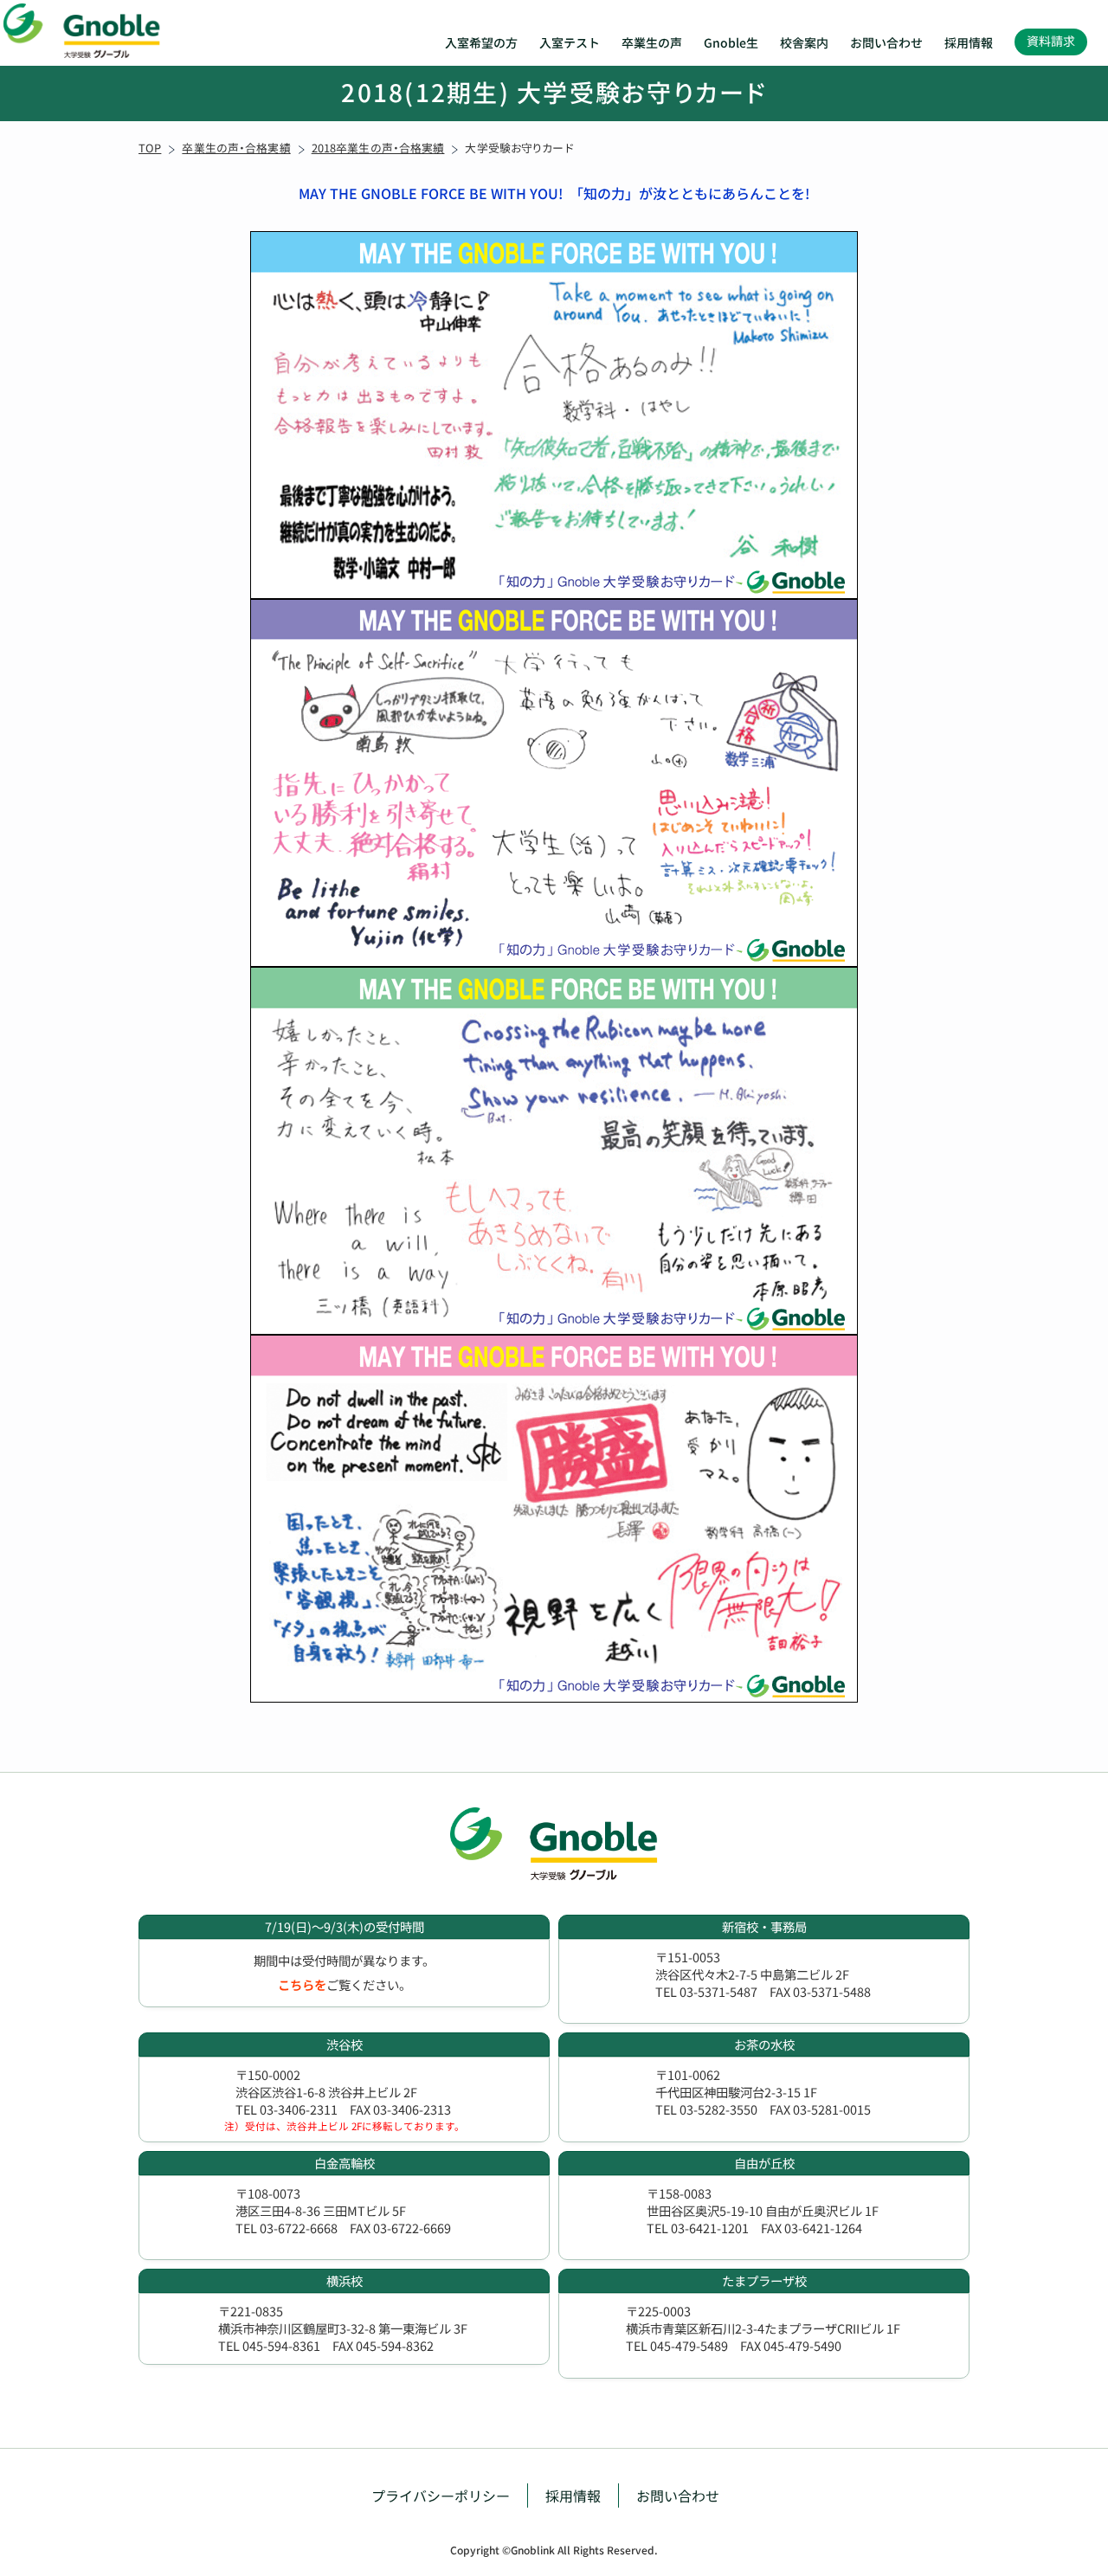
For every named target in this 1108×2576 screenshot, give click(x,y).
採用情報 (969, 42)
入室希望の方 (481, 42)
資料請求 (1051, 41)
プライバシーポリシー (441, 2495)
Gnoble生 (731, 42)
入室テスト (570, 42)
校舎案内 (804, 42)
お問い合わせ (886, 42)
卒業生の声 (652, 42)
